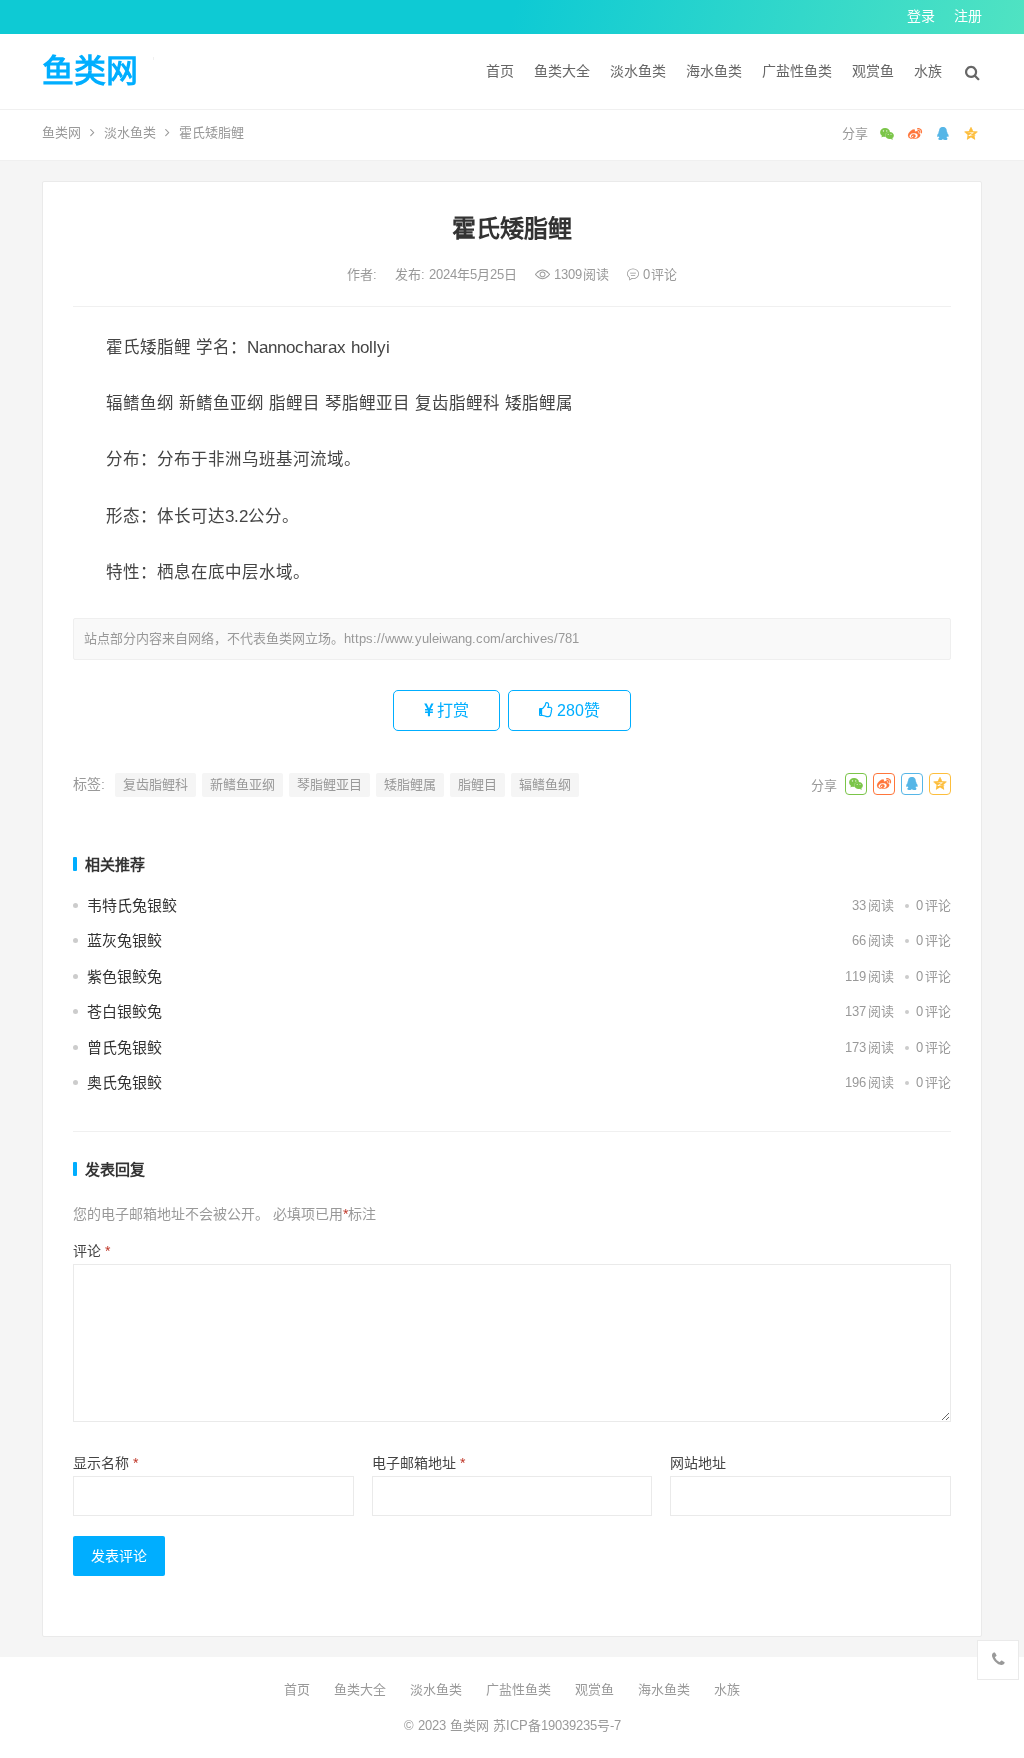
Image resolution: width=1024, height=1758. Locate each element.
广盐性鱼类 (797, 71)
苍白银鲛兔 (124, 1011)
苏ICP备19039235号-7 (555, 1725)
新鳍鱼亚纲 (242, 784)
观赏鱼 (873, 71)
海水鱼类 (714, 71)
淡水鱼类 (638, 71)
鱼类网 (90, 71)
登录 (921, 16)
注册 (968, 16)
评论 (91, 1251)
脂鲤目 (477, 784)
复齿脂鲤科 (155, 784)
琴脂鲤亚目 (329, 784)
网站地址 (698, 1463)
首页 (500, 71)
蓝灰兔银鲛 (124, 940)
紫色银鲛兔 (124, 976)
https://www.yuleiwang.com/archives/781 (461, 638)
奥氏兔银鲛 (124, 1082)
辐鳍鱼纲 (545, 784)
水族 (928, 71)
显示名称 (105, 1463)
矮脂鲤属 (410, 784)
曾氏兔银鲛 (124, 1047)
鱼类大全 (562, 71)
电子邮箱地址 (418, 1463)
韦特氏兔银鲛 (132, 905)
